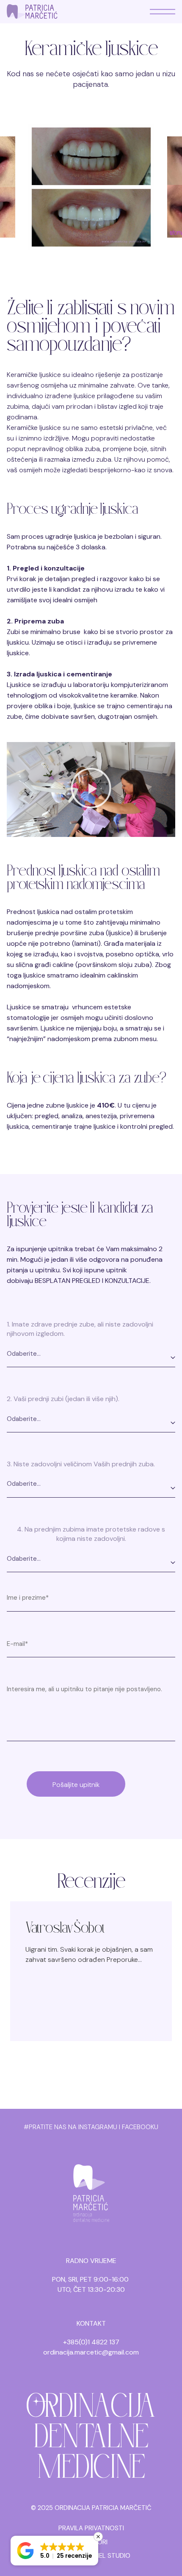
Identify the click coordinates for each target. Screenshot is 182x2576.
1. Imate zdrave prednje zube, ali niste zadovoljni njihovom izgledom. (80, 1329)
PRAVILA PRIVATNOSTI (91, 2528)
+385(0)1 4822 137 (91, 2342)
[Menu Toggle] (163, 12)
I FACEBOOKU (139, 2127)
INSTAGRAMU (98, 2127)
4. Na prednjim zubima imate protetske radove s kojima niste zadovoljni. (91, 1534)
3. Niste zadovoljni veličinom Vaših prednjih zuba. (81, 1464)
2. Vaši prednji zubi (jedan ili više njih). (63, 1399)
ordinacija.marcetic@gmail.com (91, 2352)
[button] (91, 789)
